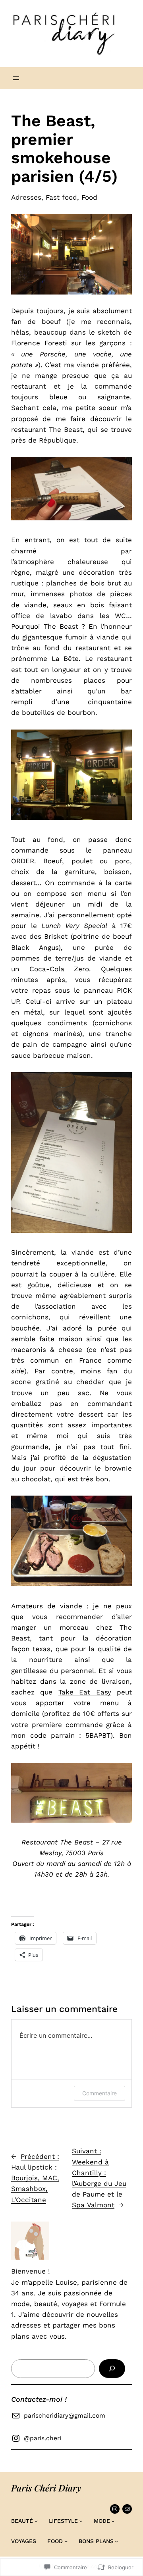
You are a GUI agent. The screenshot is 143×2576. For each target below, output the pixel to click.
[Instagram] (115, 2509)
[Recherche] (112, 2369)
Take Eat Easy (85, 1692)
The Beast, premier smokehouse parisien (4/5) (64, 149)
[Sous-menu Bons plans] (116, 2541)
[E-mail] (127, 2509)
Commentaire (100, 2093)
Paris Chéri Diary (46, 2488)
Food (89, 197)
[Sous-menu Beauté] (36, 2521)
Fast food (61, 197)
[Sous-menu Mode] (113, 2521)
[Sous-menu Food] (66, 2541)
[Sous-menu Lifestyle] (81, 2521)
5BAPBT (98, 1735)
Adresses (26, 197)
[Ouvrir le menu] (16, 78)
